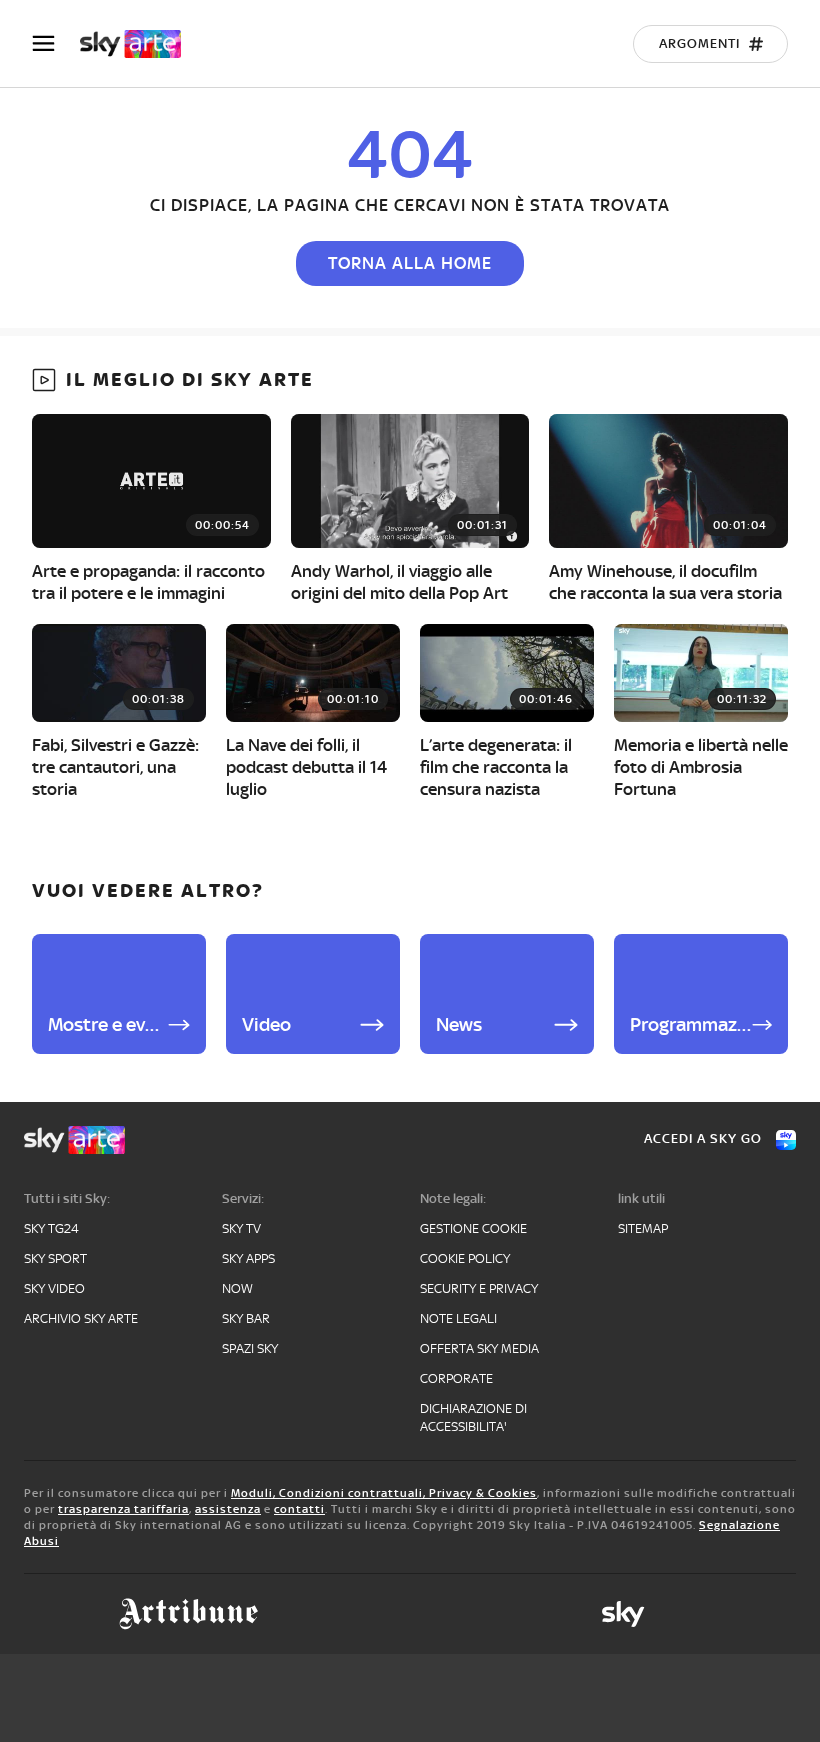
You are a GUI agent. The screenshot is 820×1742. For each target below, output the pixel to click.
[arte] (140, 44)
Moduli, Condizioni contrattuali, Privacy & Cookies (384, 1493)
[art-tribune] (188, 1614)
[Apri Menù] (56, 43)
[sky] (623, 1614)
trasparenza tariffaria (123, 1509)
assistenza (228, 1509)
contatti (299, 1509)
